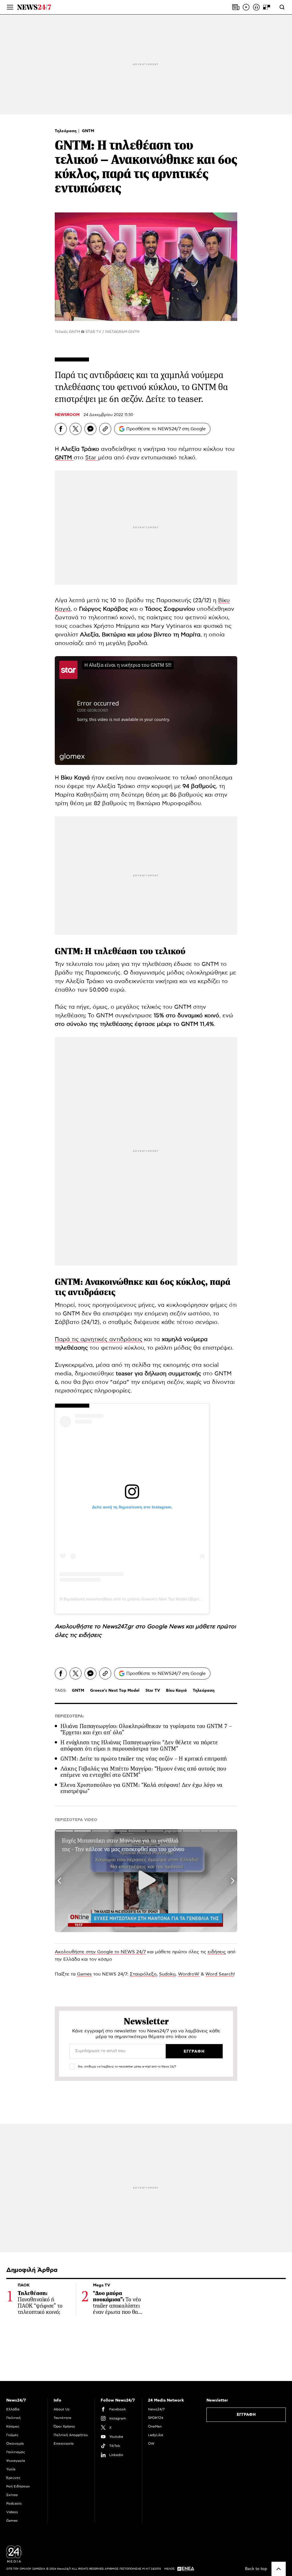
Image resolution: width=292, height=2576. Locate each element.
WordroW (189, 1974)
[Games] (267, 7)
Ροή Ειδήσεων (18, 2486)
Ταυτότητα (62, 2418)
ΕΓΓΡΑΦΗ (246, 2415)
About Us (62, 2409)
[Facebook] (61, 429)
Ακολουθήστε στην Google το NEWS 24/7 (100, 1952)
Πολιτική (13, 2418)
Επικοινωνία (64, 2444)
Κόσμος (13, 2426)
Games (84, 1974)
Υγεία (11, 2469)
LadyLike (156, 2435)
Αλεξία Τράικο (80, 449)
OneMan (155, 2426)
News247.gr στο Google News (144, 1627)
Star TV (153, 1691)
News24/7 (156, 2409)
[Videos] (246, 7)
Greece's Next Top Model (115, 1691)
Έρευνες (13, 2478)
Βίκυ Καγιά (176, 1691)
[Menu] (10, 7)
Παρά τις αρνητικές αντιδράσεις (99, 1339)
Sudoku (167, 1974)
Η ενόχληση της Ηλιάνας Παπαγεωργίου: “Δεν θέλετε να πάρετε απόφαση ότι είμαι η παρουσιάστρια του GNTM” (139, 1746)
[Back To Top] (279, 2569)
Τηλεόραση (66, 131)
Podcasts (14, 2503)
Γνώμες (12, 2435)
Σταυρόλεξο (143, 1974)
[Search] (282, 7)
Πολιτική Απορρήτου (71, 2435)
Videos (12, 2512)
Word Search (219, 1974)
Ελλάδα (13, 2409)
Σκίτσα (12, 2495)
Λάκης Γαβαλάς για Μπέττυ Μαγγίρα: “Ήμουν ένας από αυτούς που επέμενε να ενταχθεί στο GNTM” (143, 1772)
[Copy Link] (105, 429)
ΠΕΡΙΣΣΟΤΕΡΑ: (69, 1716)
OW (151, 2444)
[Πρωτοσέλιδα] (236, 7)
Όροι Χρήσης (64, 2426)
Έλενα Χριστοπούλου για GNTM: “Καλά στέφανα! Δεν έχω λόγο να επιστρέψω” (142, 1788)
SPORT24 (156, 2418)
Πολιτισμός (16, 2452)
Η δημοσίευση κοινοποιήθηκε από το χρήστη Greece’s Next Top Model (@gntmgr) (134, 1599)
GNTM (88, 131)
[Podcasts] (256, 7)
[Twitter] (76, 429)
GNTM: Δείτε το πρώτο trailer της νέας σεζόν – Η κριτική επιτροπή (144, 1759)
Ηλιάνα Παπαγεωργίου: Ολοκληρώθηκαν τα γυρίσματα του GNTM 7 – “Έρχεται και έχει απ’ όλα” (146, 1729)
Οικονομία (15, 2444)
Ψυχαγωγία (16, 2461)
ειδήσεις (90, 1635)
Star (92, 458)
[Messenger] (90, 429)
